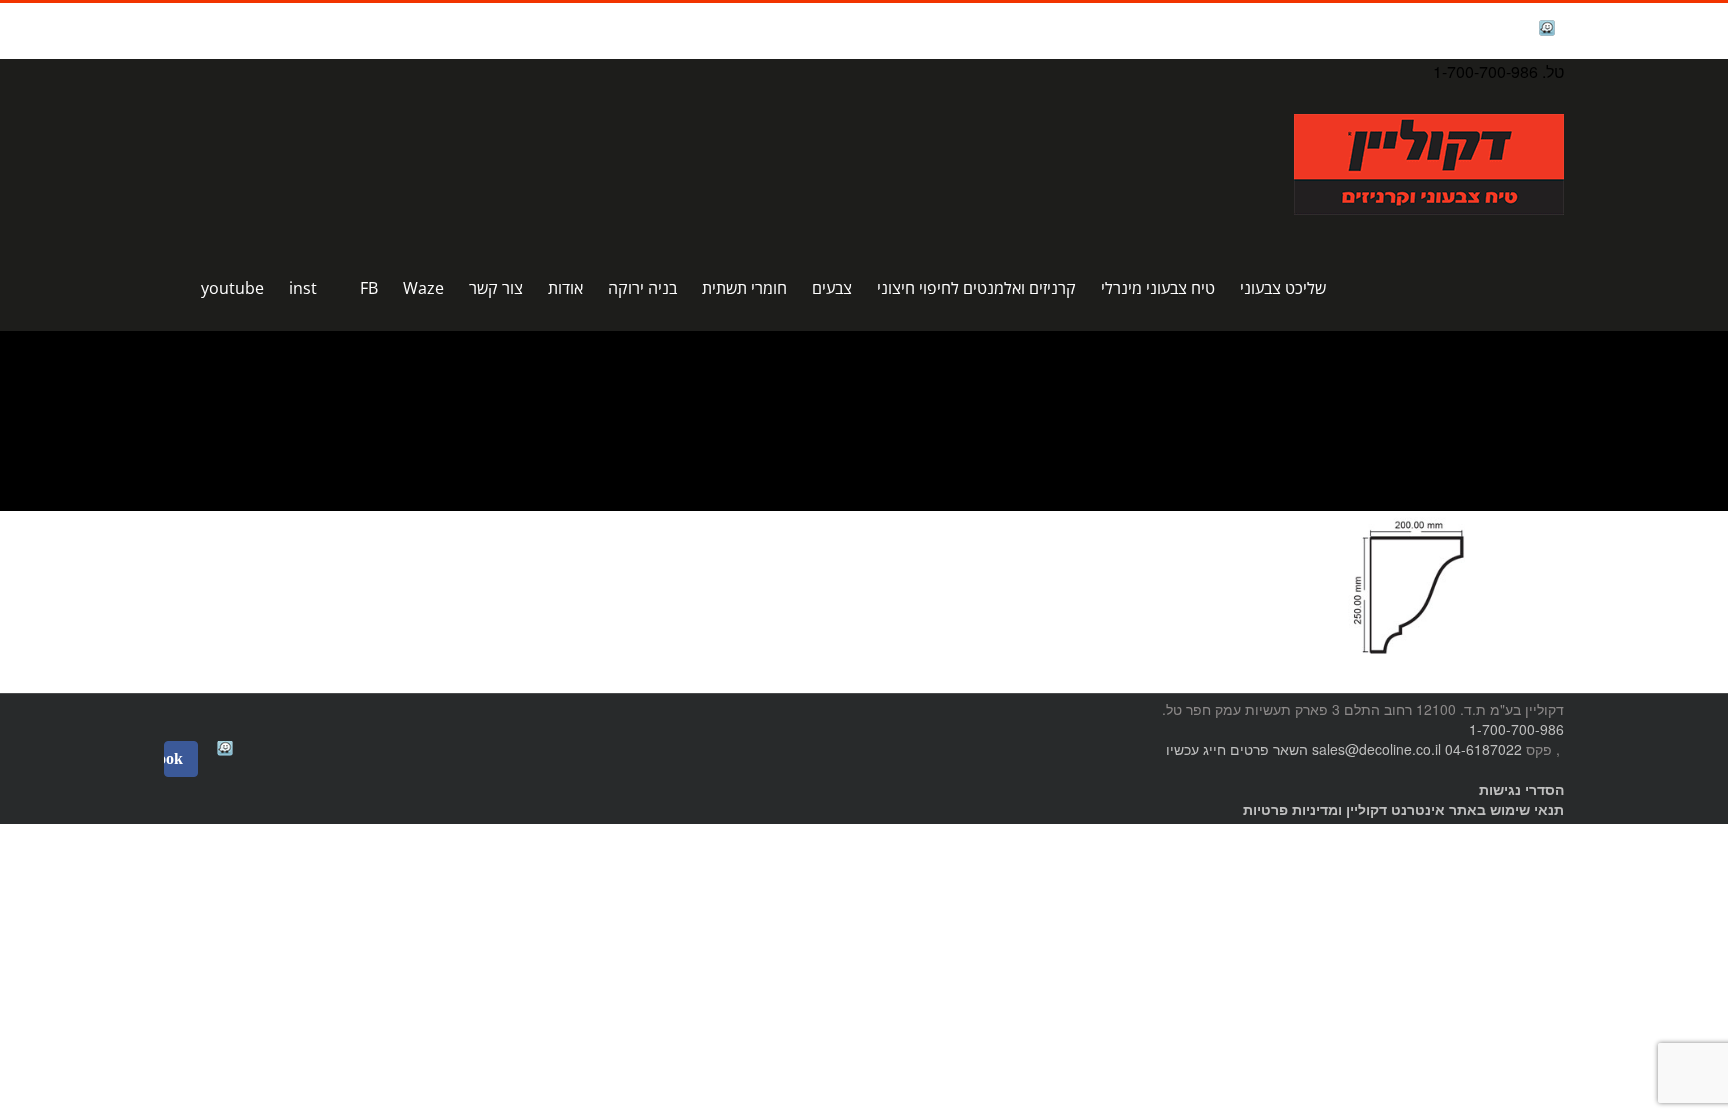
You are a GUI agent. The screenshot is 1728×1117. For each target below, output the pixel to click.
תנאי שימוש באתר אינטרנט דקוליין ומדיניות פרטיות (1403, 809)
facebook (1497, 30)
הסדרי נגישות (1521, 789)
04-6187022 (1483, 749)
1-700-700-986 (1516, 729)
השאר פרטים (1269, 749)
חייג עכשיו (1196, 749)
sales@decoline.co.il (1376, 749)
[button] (170, 288)
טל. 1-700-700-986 (1498, 71)
